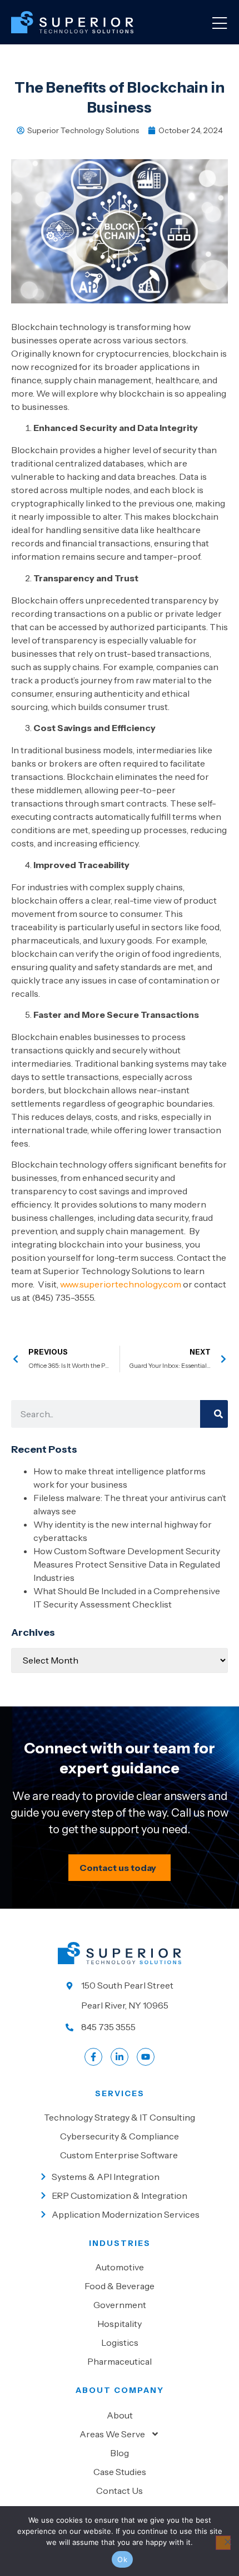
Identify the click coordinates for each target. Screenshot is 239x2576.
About (120, 2415)
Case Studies (120, 2472)
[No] (223, 2543)
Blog (120, 2453)
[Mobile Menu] (220, 24)
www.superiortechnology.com (121, 1284)
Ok (122, 2559)
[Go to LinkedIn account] (120, 2057)
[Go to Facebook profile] (93, 2057)
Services (120, 2093)
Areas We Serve (112, 2434)
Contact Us (120, 2491)
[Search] (214, 1414)
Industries (120, 2243)
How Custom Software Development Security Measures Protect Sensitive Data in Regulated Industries (127, 1564)
